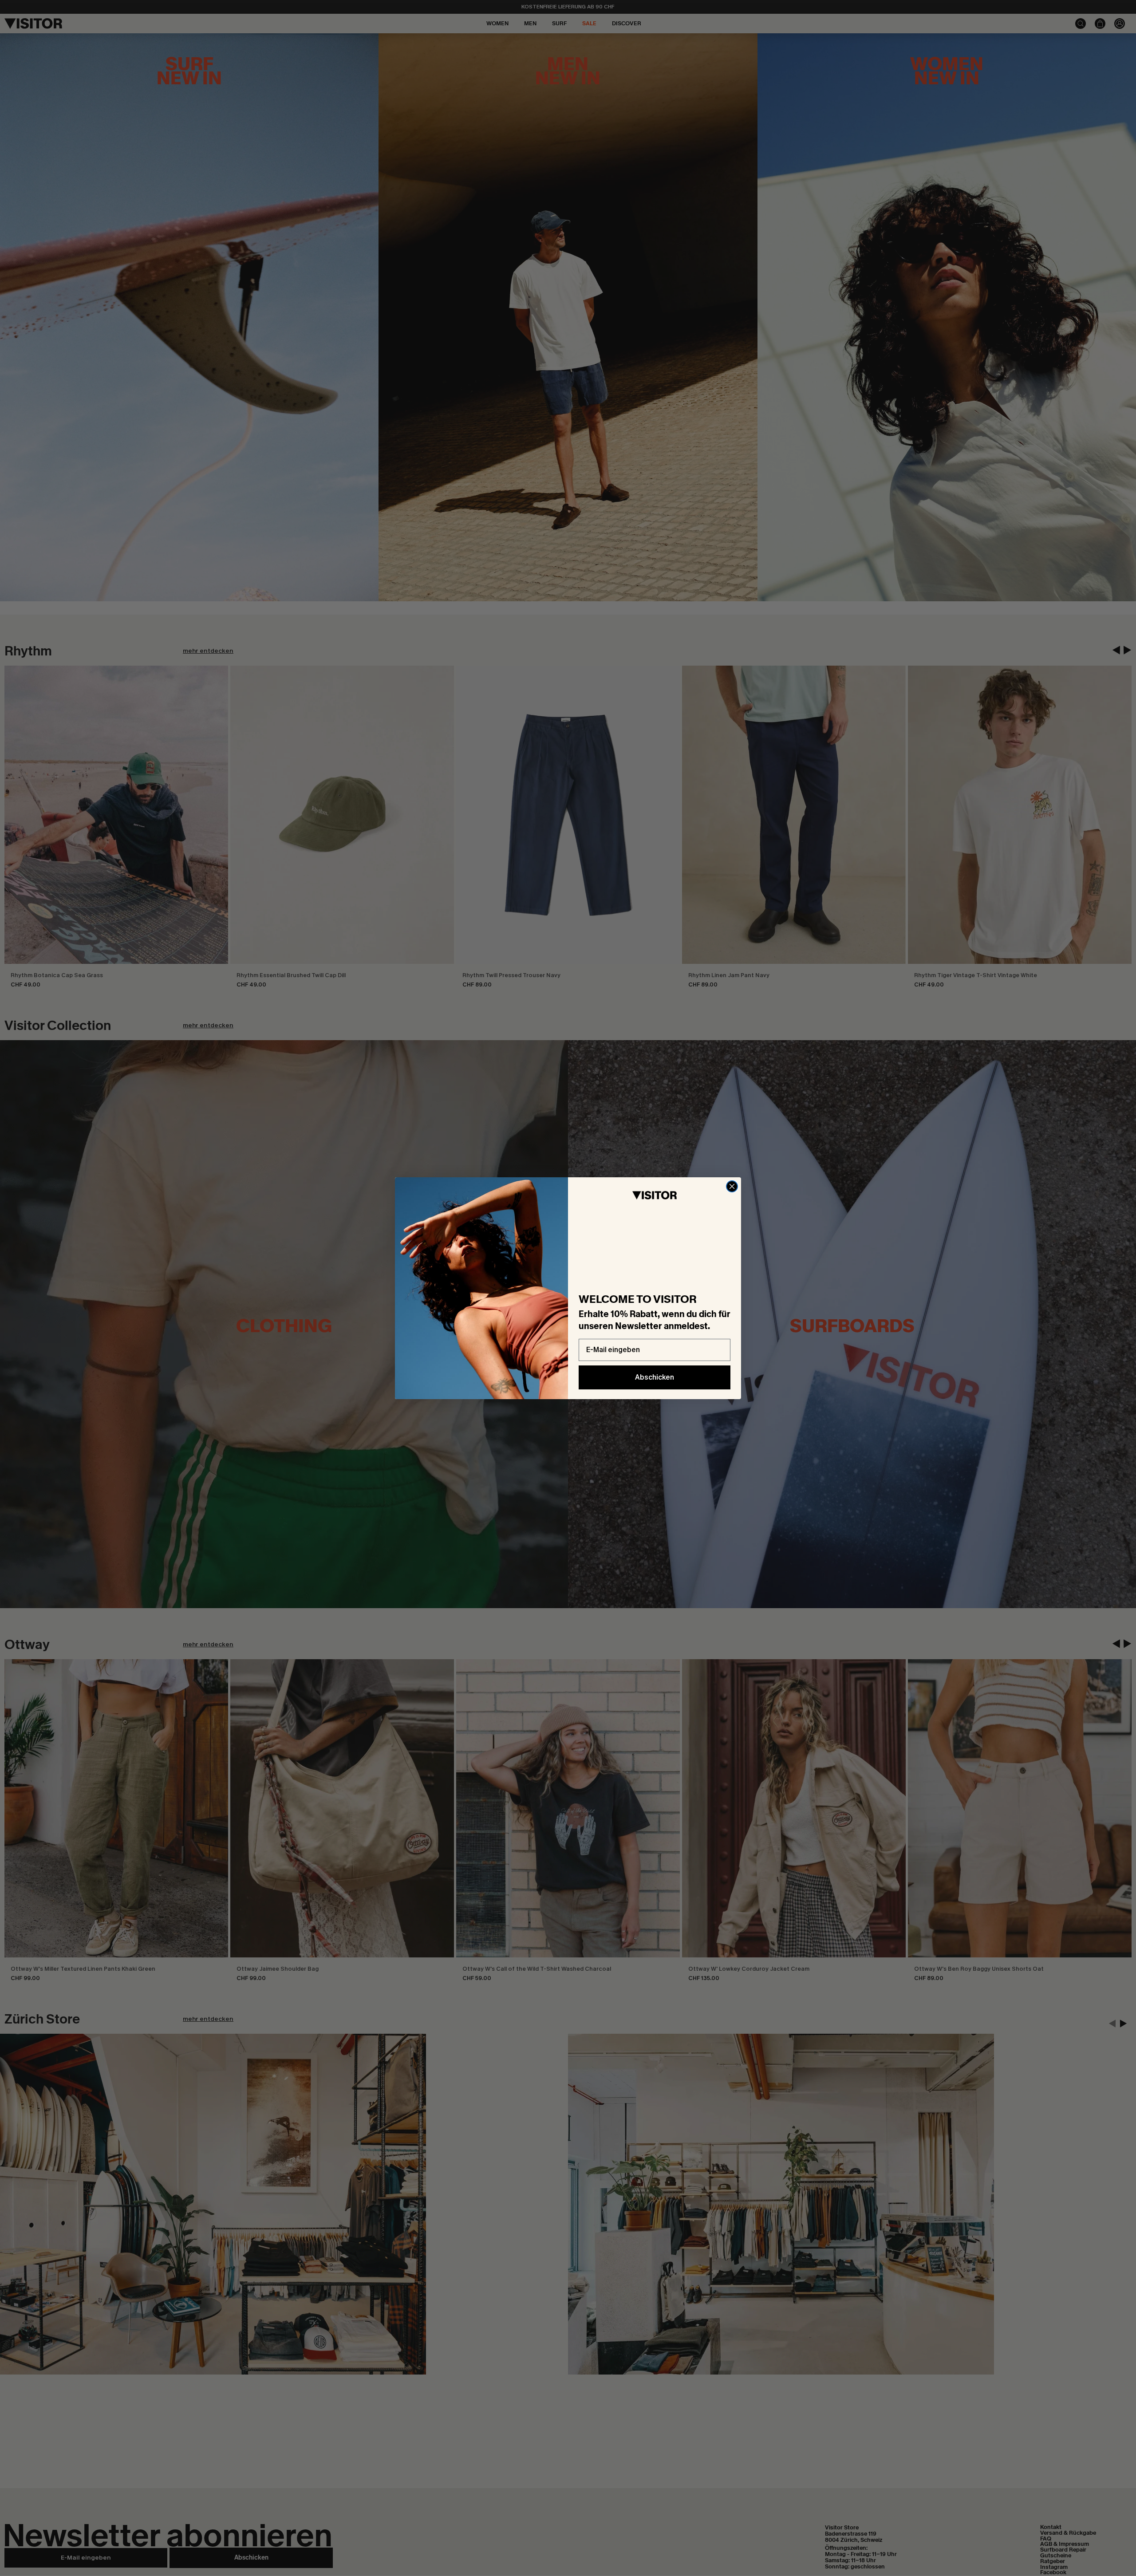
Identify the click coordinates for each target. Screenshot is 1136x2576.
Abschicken (655, 1377)
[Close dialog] (732, 1186)
